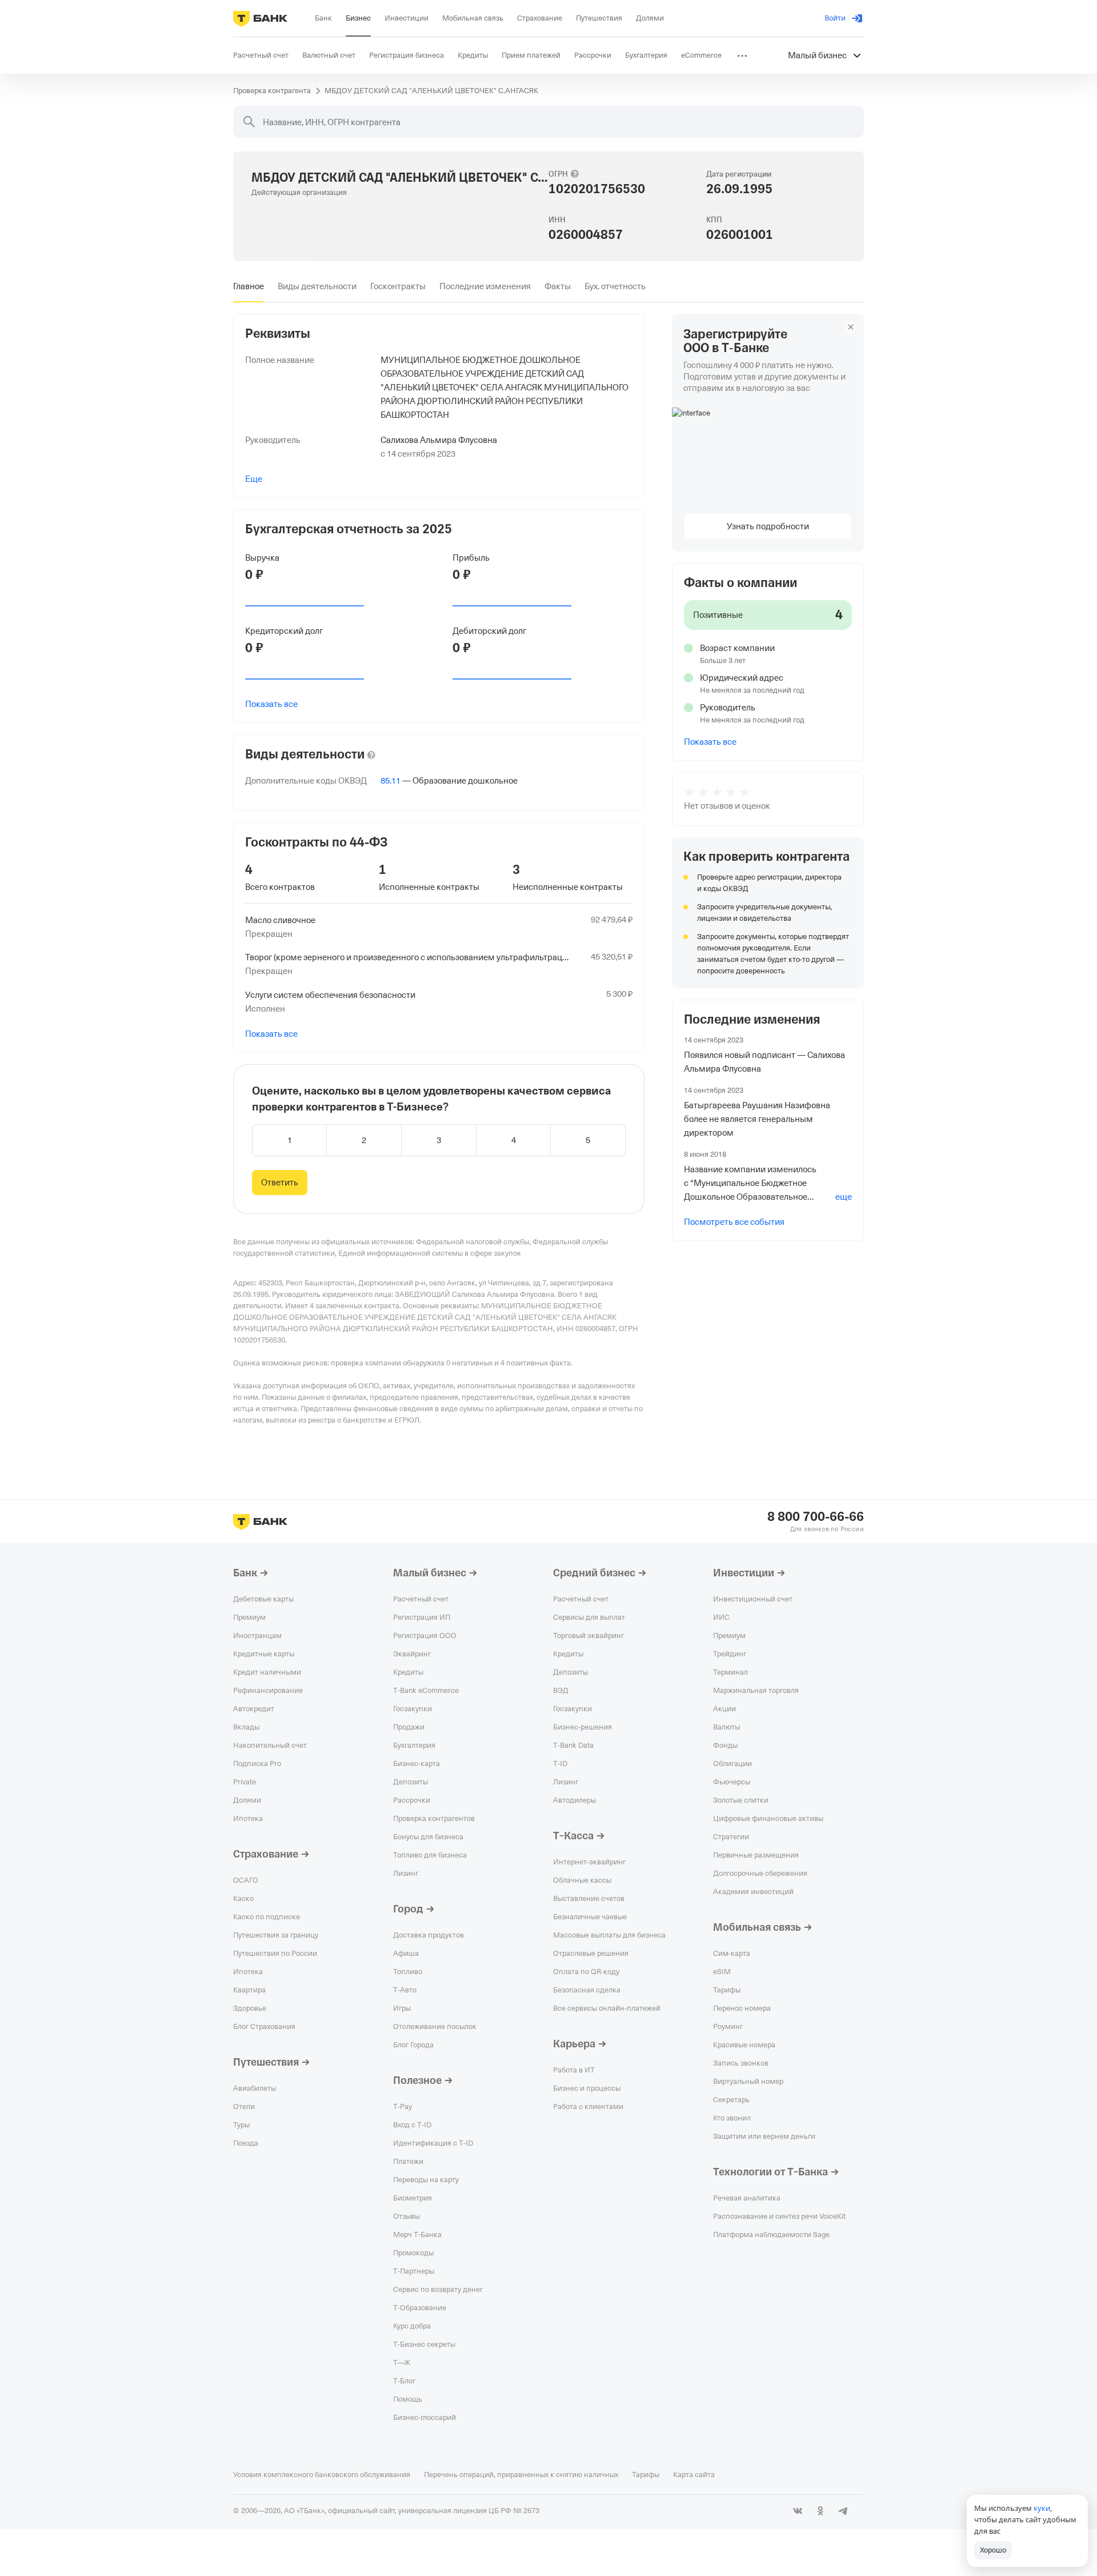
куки (1042, 2508)
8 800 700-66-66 (816, 1517)
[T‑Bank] (260, 18)
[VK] (798, 2511)
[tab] (249, 286)
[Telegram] (843, 2511)
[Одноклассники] (820, 2511)
